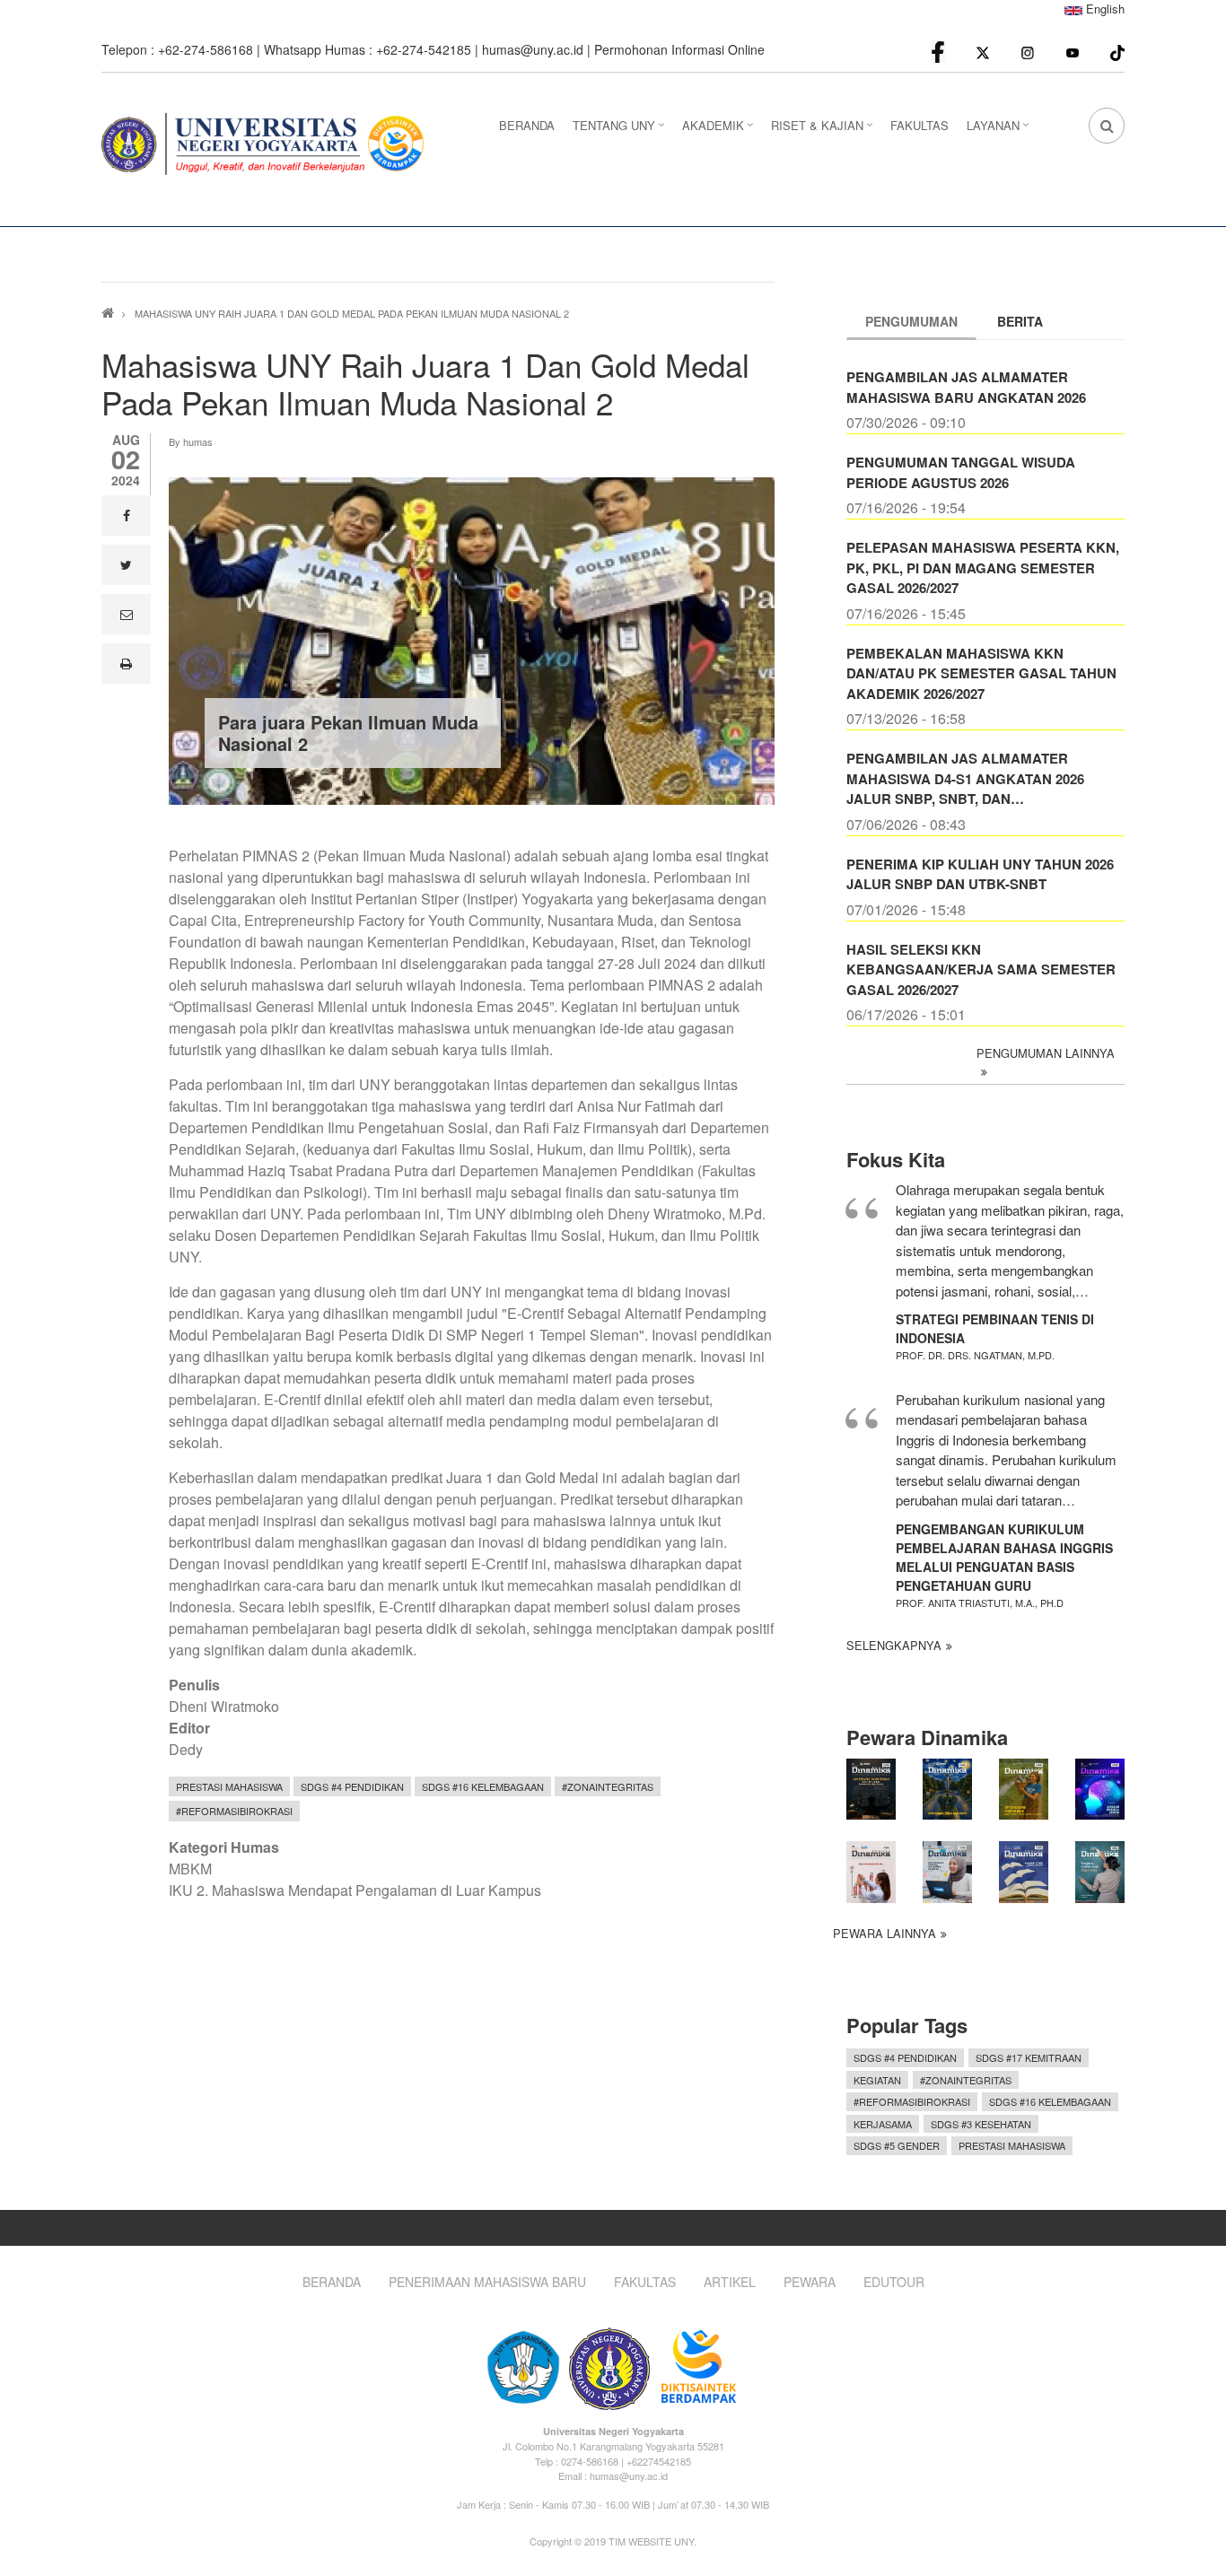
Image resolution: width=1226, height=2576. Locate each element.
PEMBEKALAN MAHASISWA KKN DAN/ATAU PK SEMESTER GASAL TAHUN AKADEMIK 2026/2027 (981, 673)
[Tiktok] (1117, 51)
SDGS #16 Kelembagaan (483, 1786)
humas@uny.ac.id (533, 49)
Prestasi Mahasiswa (229, 1786)
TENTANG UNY (621, 131)
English (1103, 9)
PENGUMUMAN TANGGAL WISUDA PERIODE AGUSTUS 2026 (961, 472)
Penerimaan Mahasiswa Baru (487, 2282)
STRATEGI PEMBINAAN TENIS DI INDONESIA (995, 1328)
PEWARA (810, 2282)
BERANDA (527, 125)
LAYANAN (1000, 131)
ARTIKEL (730, 2282)
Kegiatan (877, 2080)
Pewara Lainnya (884, 1933)
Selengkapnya (894, 1645)
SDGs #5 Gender (897, 2145)
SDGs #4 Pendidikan (352, 1786)
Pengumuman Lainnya (1046, 1053)
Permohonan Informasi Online (679, 49)
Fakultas (645, 2282)
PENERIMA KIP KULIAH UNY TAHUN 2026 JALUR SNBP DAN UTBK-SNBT (980, 874)
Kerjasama (883, 2124)
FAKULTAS (919, 125)
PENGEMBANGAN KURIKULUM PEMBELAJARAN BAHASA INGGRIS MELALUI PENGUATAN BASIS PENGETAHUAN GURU (1004, 1557)
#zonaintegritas (608, 1786)
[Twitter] (983, 52)
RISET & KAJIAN (824, 131)
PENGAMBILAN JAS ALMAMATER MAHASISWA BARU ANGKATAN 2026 (966, 387)
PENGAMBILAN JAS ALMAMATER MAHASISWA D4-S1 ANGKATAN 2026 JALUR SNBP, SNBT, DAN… (965, 778)
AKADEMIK (720, 131)
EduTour (894, 2282)
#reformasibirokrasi (234, 1811)
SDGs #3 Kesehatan (981, 2124)
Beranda (332, 2282)
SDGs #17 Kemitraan (1029, 2057)
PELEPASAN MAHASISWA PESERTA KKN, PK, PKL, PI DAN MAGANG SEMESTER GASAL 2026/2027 (983, 568)
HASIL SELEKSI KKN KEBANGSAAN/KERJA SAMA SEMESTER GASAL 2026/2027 (981, 969)
